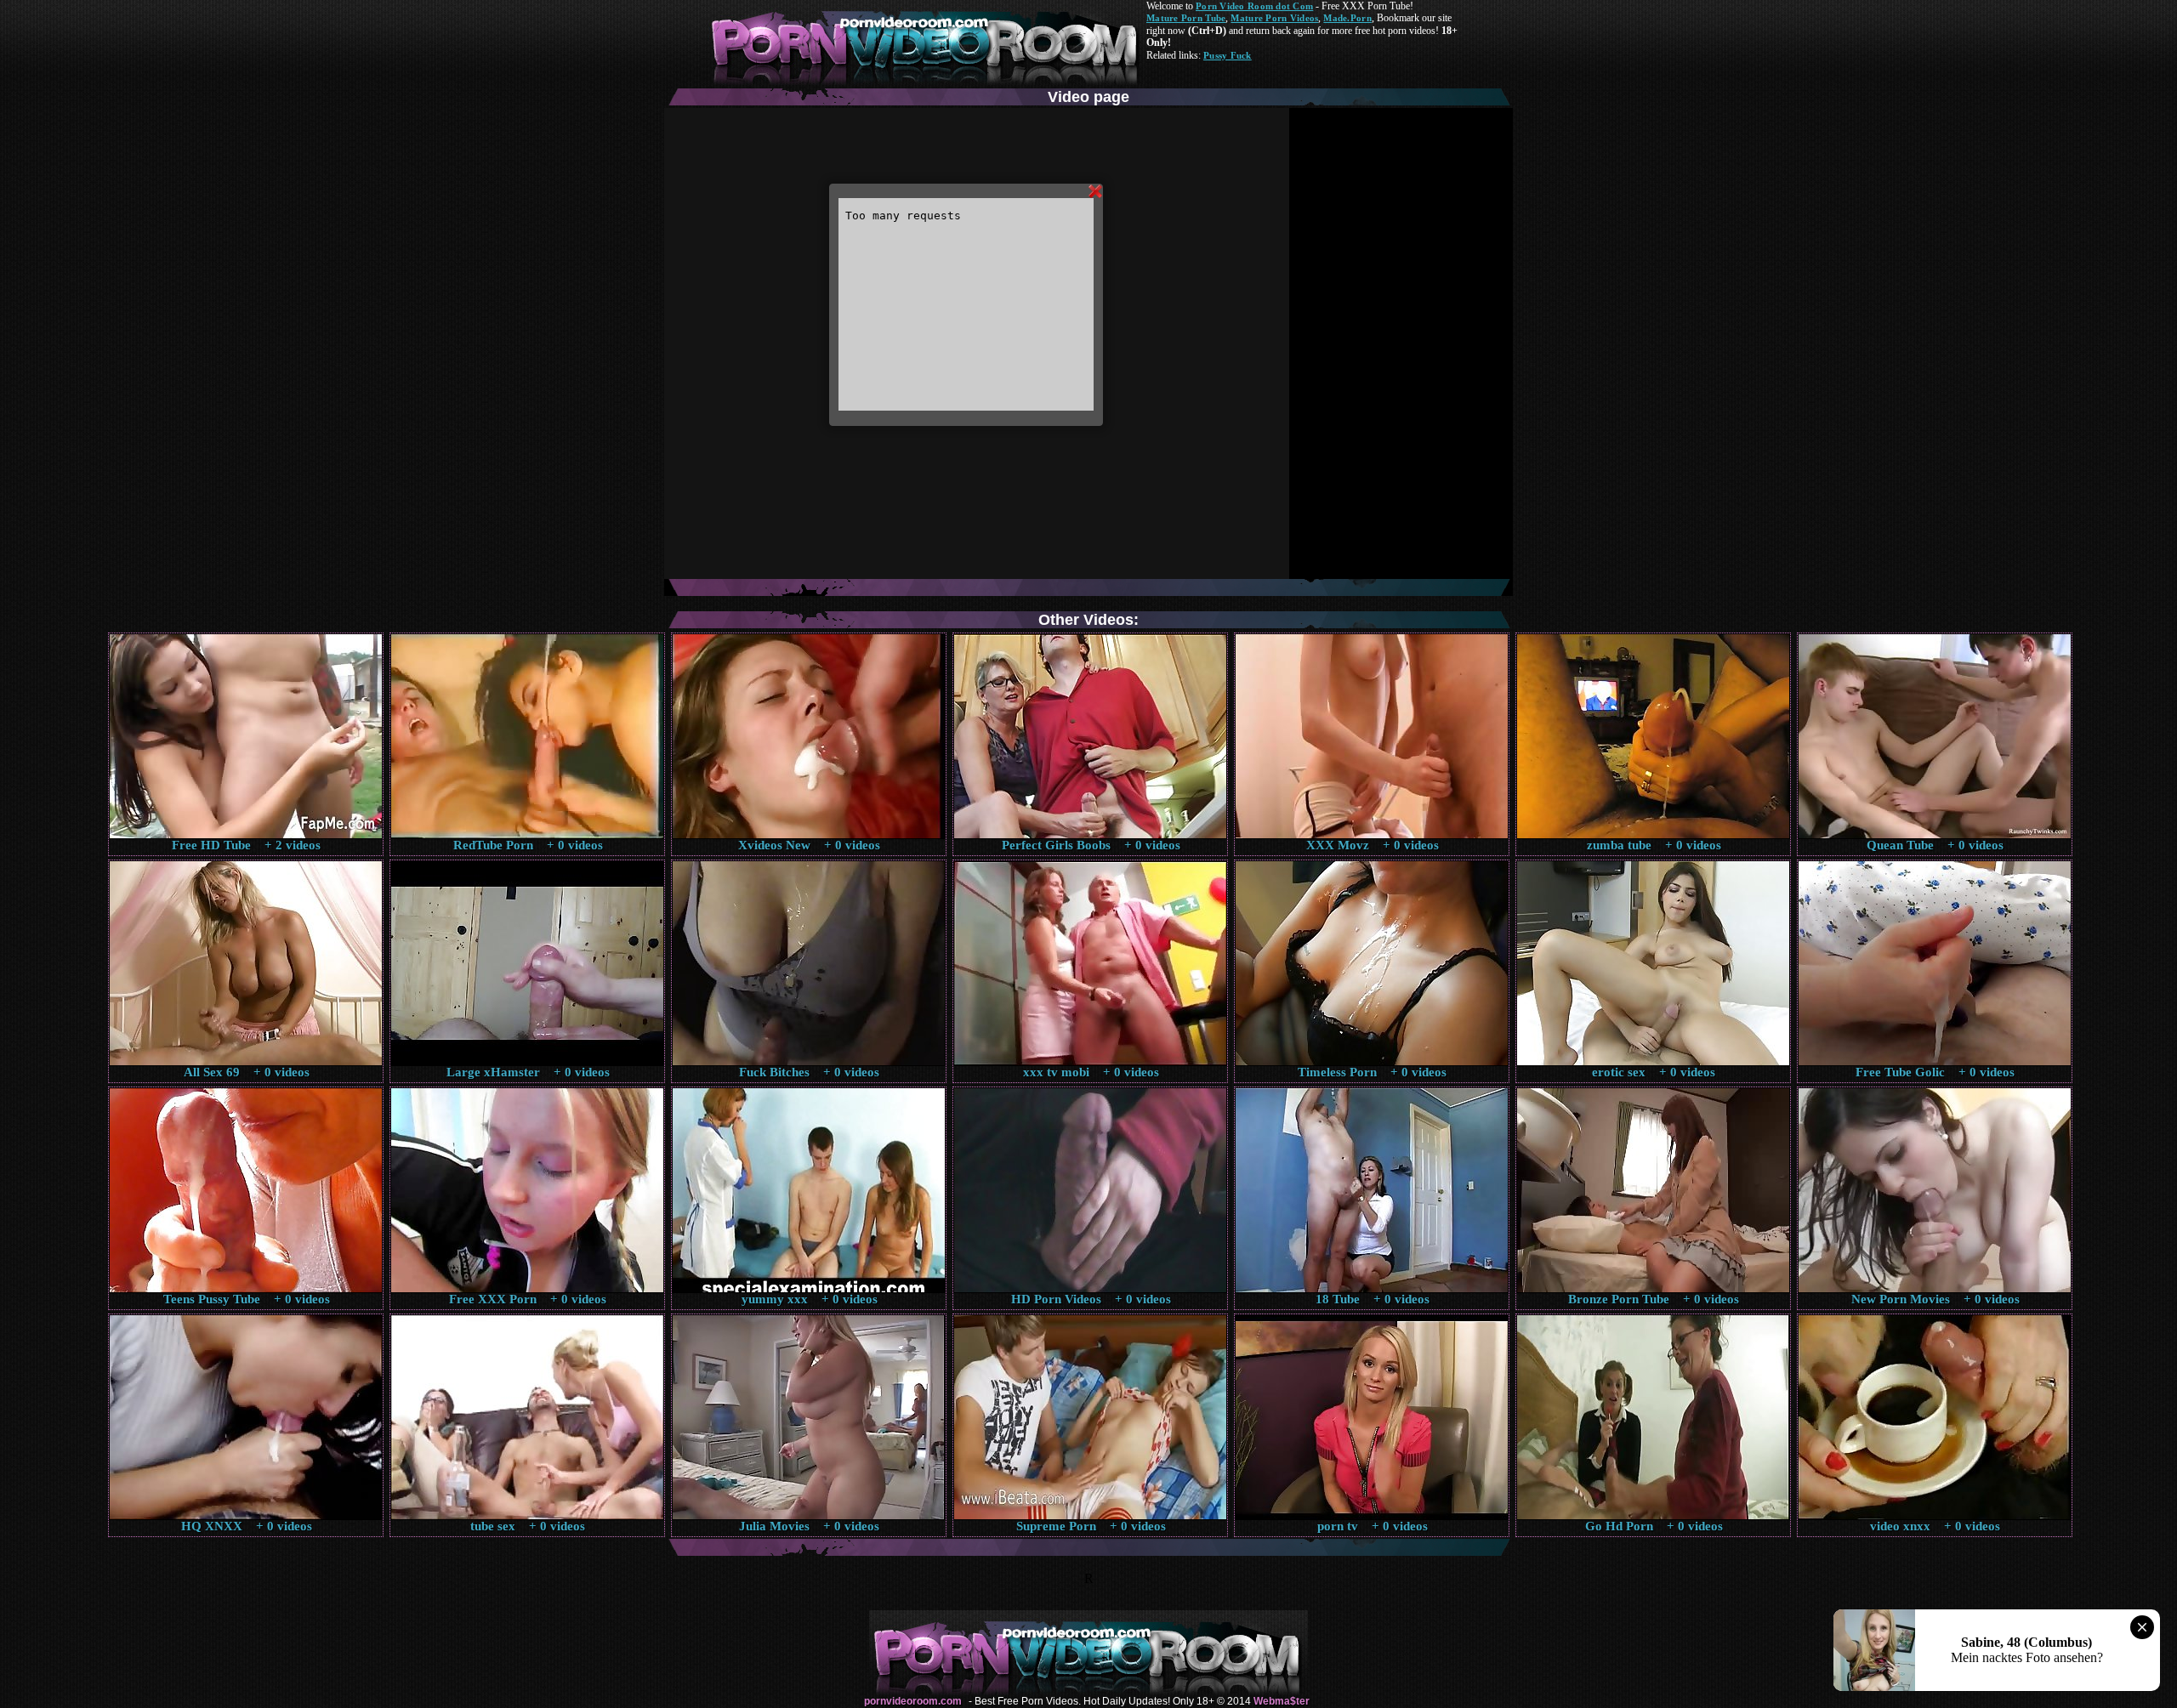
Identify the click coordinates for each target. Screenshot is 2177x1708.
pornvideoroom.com (913, 1701)
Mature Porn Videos (1274, 18)
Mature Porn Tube (1186, 18)
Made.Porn (1347, 18)
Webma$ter (1282, 1701)
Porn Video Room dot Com (1254, 6)
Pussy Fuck (1228, 55)
